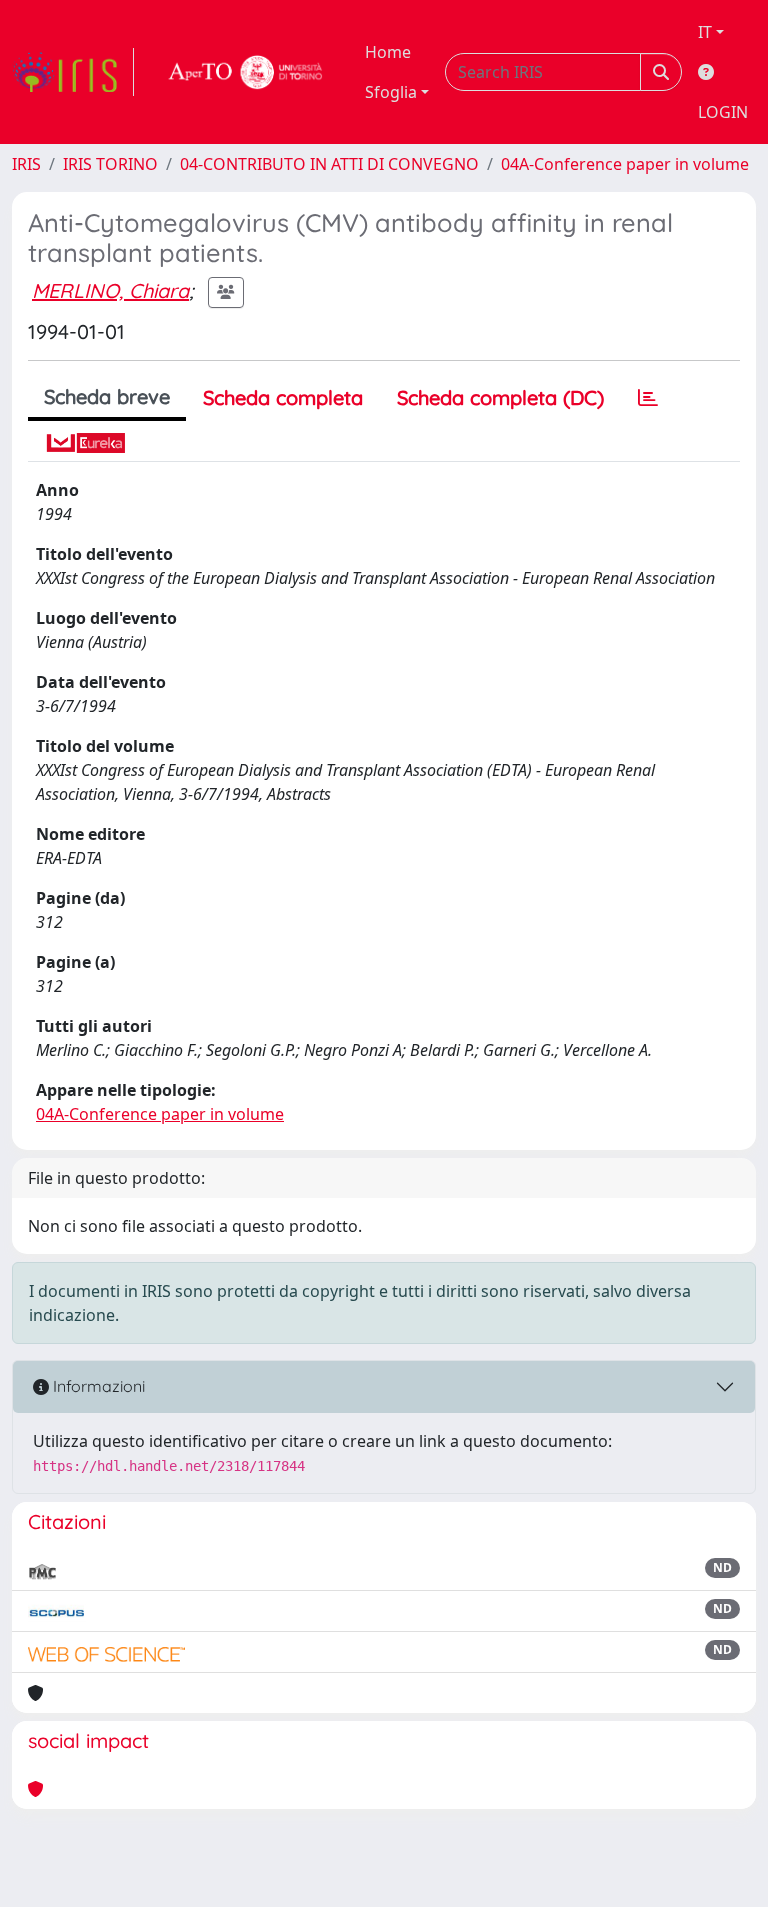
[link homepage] (73, 72)
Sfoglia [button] (391, 92)
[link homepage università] (246, 72)
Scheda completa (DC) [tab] (500, 397)
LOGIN (723, 112)
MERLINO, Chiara (110, 290)
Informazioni (97, 1386)
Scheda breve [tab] (107, 396)
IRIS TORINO (110, 164)
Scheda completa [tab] (283, 397)
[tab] (648, 398)
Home (388, 52)
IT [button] (705, 32)
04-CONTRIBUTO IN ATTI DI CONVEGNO (329, 164)
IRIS (26, 164)
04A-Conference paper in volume (625, 164)
